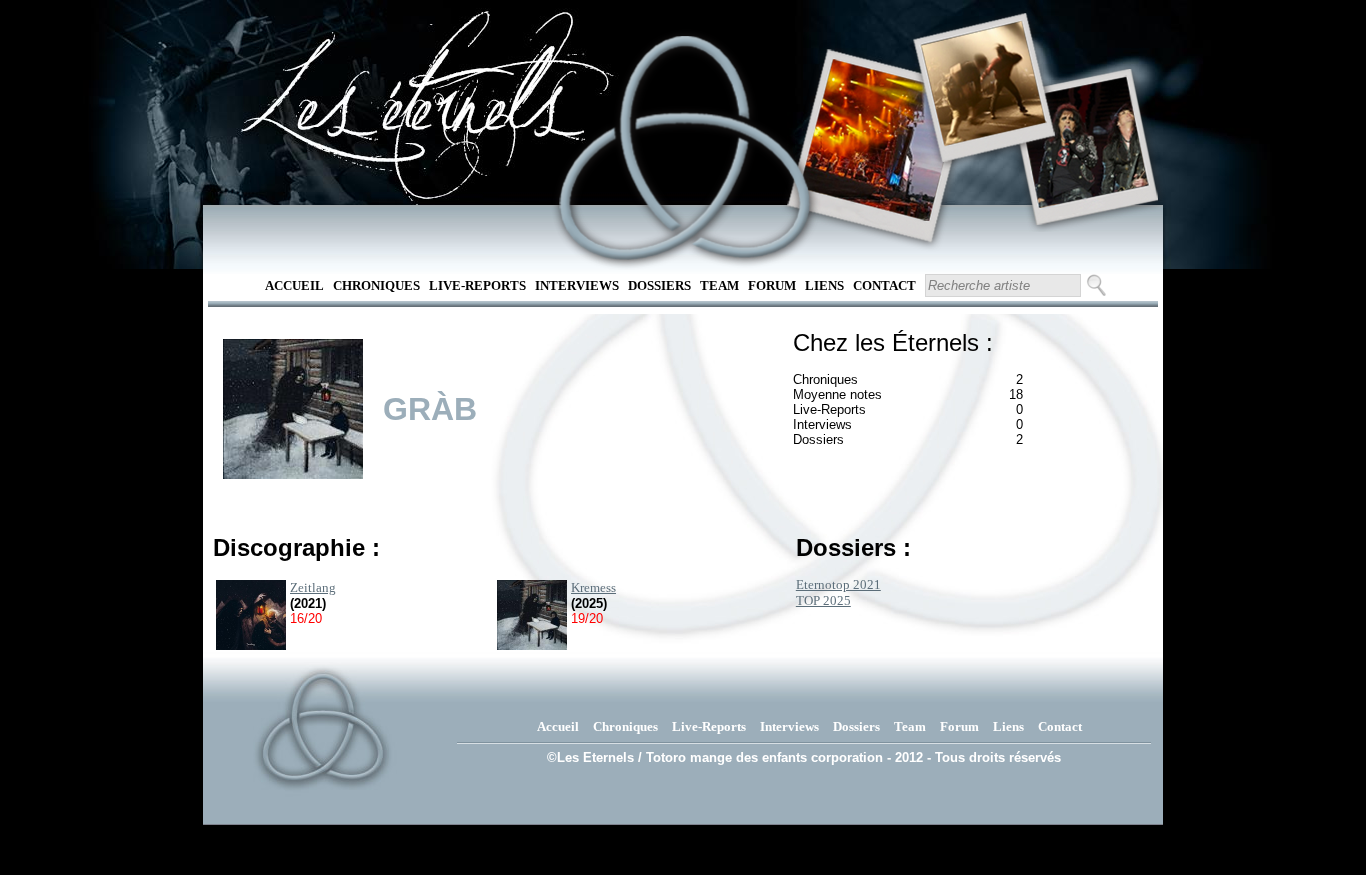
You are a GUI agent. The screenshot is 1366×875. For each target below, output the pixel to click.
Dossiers (659, 285)
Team (719, 285)
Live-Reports (477, 285)
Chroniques (376, 285)
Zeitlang (313, 587)
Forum (772, 285)
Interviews (577, 285)
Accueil (294, 285)
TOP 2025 (823, 600)
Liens (824, 285)
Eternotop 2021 (838, 584)
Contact (884, 285)
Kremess (593, 587)
